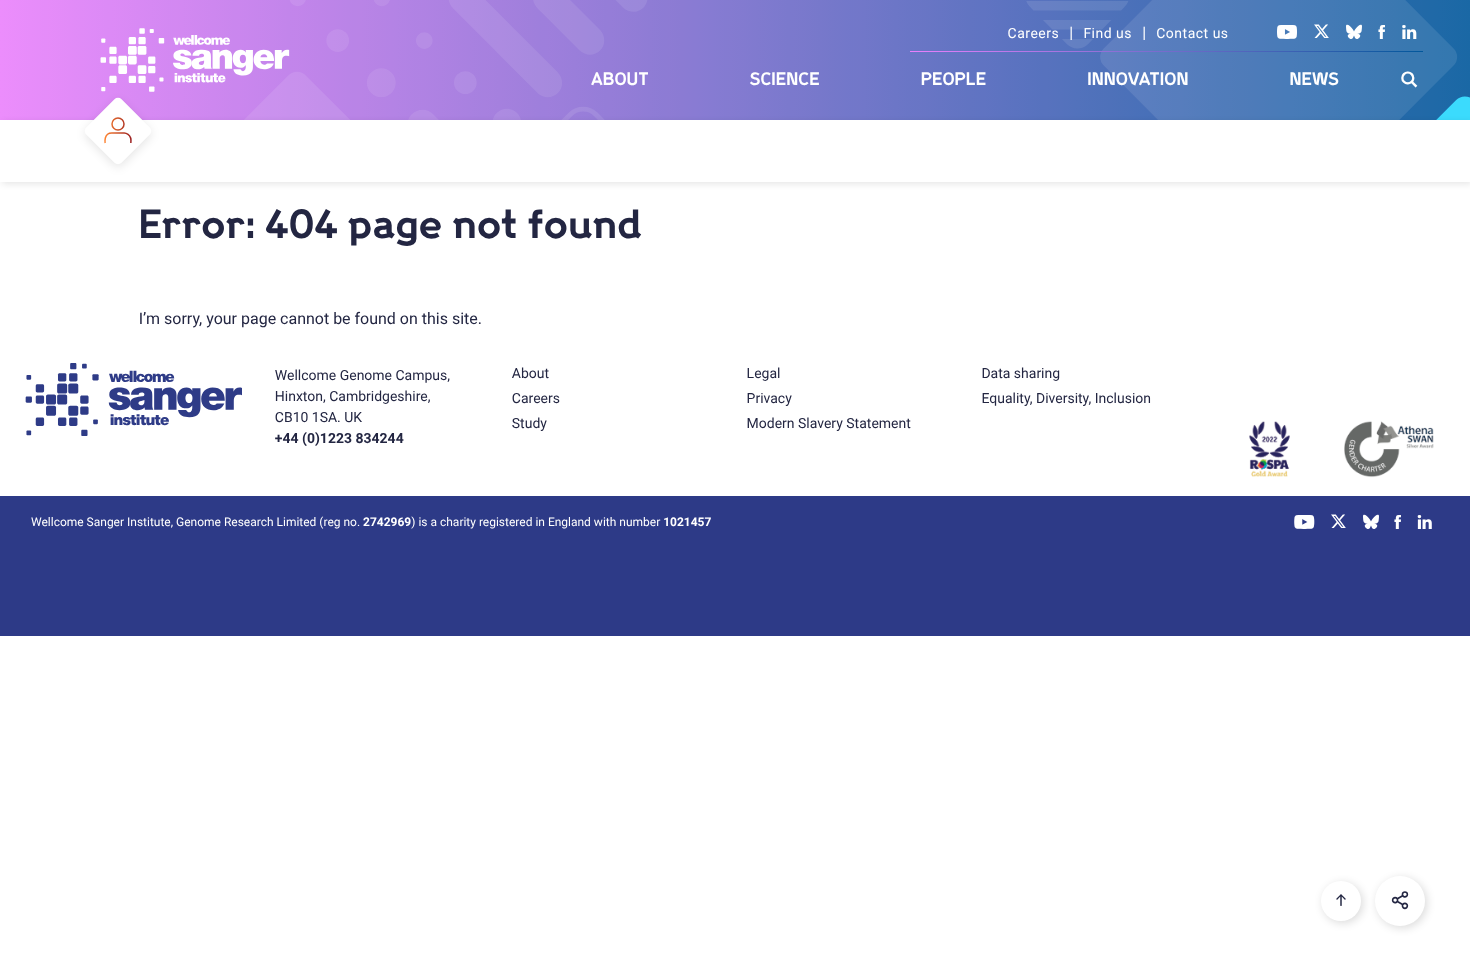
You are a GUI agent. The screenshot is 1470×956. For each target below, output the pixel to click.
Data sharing (1020, 374)
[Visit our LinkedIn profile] (1409, 34)
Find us (1107, 34)
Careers (1034, 34)
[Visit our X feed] (1322, 34)
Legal (764, 374)
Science (785, 79)
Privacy (769, 399)
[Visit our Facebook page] (1382, 34)
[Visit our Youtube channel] (1287, 34)
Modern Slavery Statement (829, 424)
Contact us (1192, 34)
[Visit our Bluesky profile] (1354, 34)
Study (529, 424)
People (954, 79)
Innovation (1137, 79)
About (620, 79)
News (1314, 79)
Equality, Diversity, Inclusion (1066, 399)
